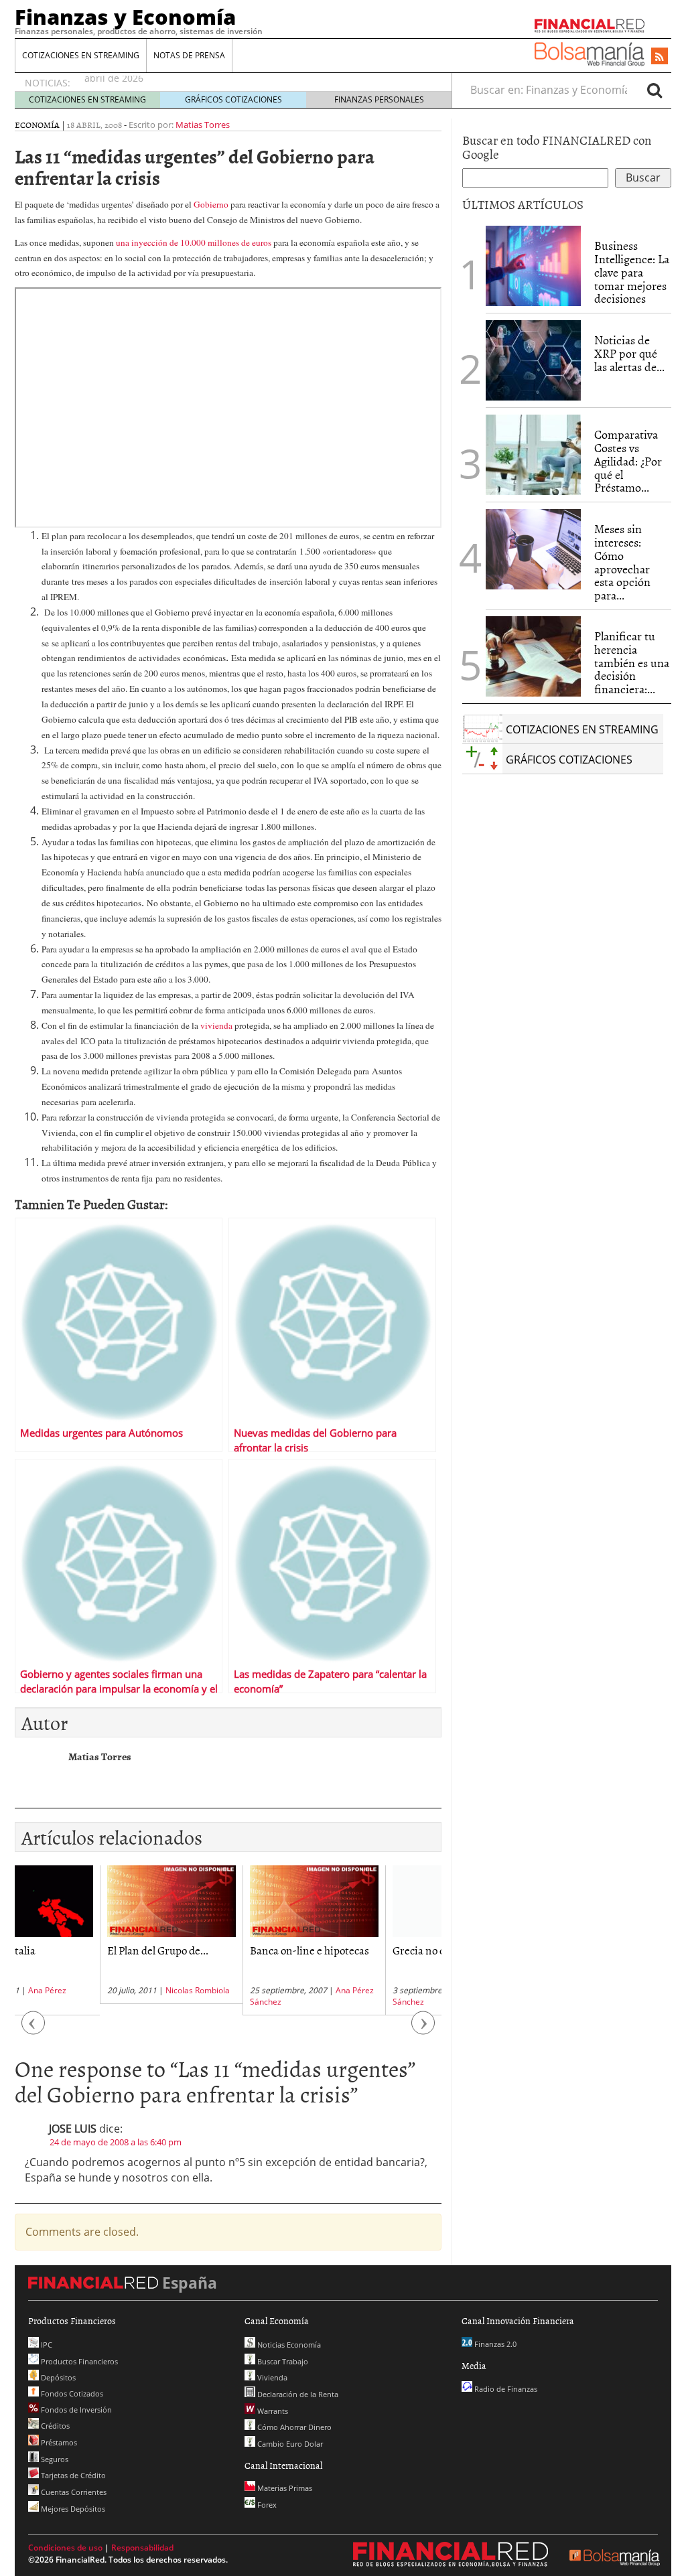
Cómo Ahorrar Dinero (293, 2427)
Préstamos (58, 2442)
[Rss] (660, 57)
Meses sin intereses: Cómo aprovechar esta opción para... (622, 562)
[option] (86, 1935)
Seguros (54, 2459)
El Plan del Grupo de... (73, 1950)
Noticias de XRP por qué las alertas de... (629, 353)
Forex (266, 2505)
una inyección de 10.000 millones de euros (195, 242)
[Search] (655, 90)
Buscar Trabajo (282, 2361)
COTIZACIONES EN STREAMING (81, 55)
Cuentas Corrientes (73, 2492)
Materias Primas (284, 2488)
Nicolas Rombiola (113, 1990)
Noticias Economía (288, 2345)
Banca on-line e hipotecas (224, 1950)
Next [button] (423, 2030)
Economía (37, 125)
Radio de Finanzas (505, 2389)
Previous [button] (33, 2030)
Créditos (54, 2426)
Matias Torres (203, 125)
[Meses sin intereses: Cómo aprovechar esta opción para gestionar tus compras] (533, 549)
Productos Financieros (78, 2361)
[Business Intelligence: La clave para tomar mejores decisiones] (533, 266)
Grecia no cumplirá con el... (370, 1950)
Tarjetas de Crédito (72, 2475)
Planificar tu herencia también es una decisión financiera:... (632, 662)
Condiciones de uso (65, 2548)
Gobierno (211, 204)
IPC (46, 2345)
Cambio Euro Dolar (289, 2444)
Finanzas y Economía (125, 17)
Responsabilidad (142, 2548)
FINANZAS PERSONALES (379, 99)
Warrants (272, 2411)
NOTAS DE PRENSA (189, 55)
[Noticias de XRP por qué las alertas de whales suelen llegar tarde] (533, 360)
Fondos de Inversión (75, 2410)
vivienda (216, 1025)
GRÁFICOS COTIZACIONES (233, 99)
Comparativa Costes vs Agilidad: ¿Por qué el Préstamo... (628, 461)
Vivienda (271, 2377)
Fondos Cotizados (71, 2393)
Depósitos (57, 2377)
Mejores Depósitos (72, 2509)
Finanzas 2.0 (494, 2344)
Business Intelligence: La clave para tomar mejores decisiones (632, 272)
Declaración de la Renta (297, 2394)
